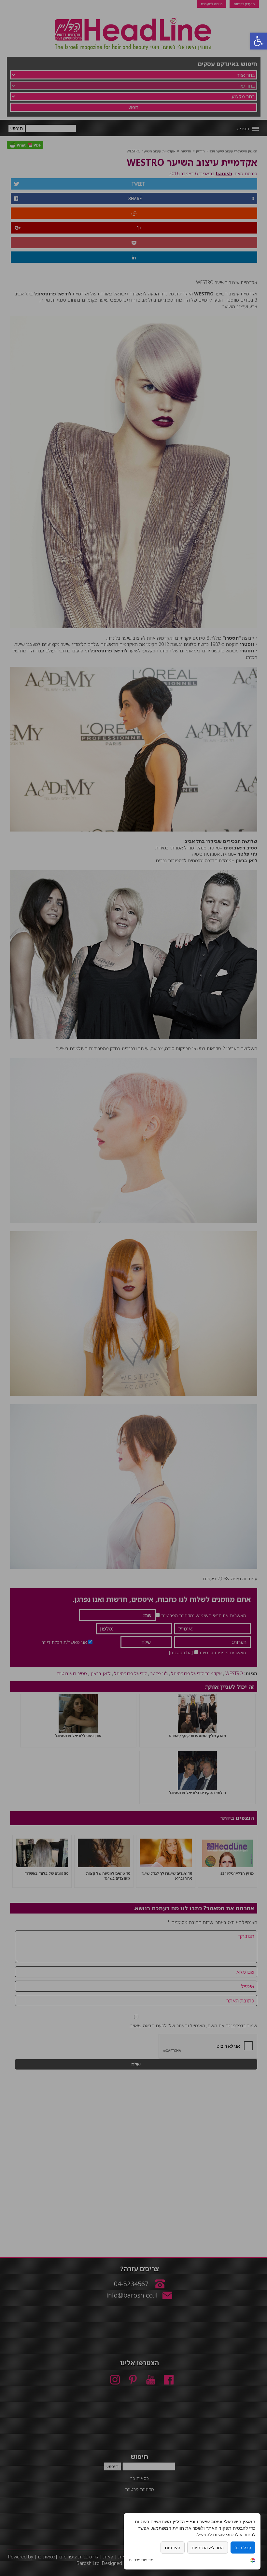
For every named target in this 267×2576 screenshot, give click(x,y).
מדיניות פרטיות (141, 2560)
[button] (259, 41)
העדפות (173, 2548)
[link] (253, 2561)
